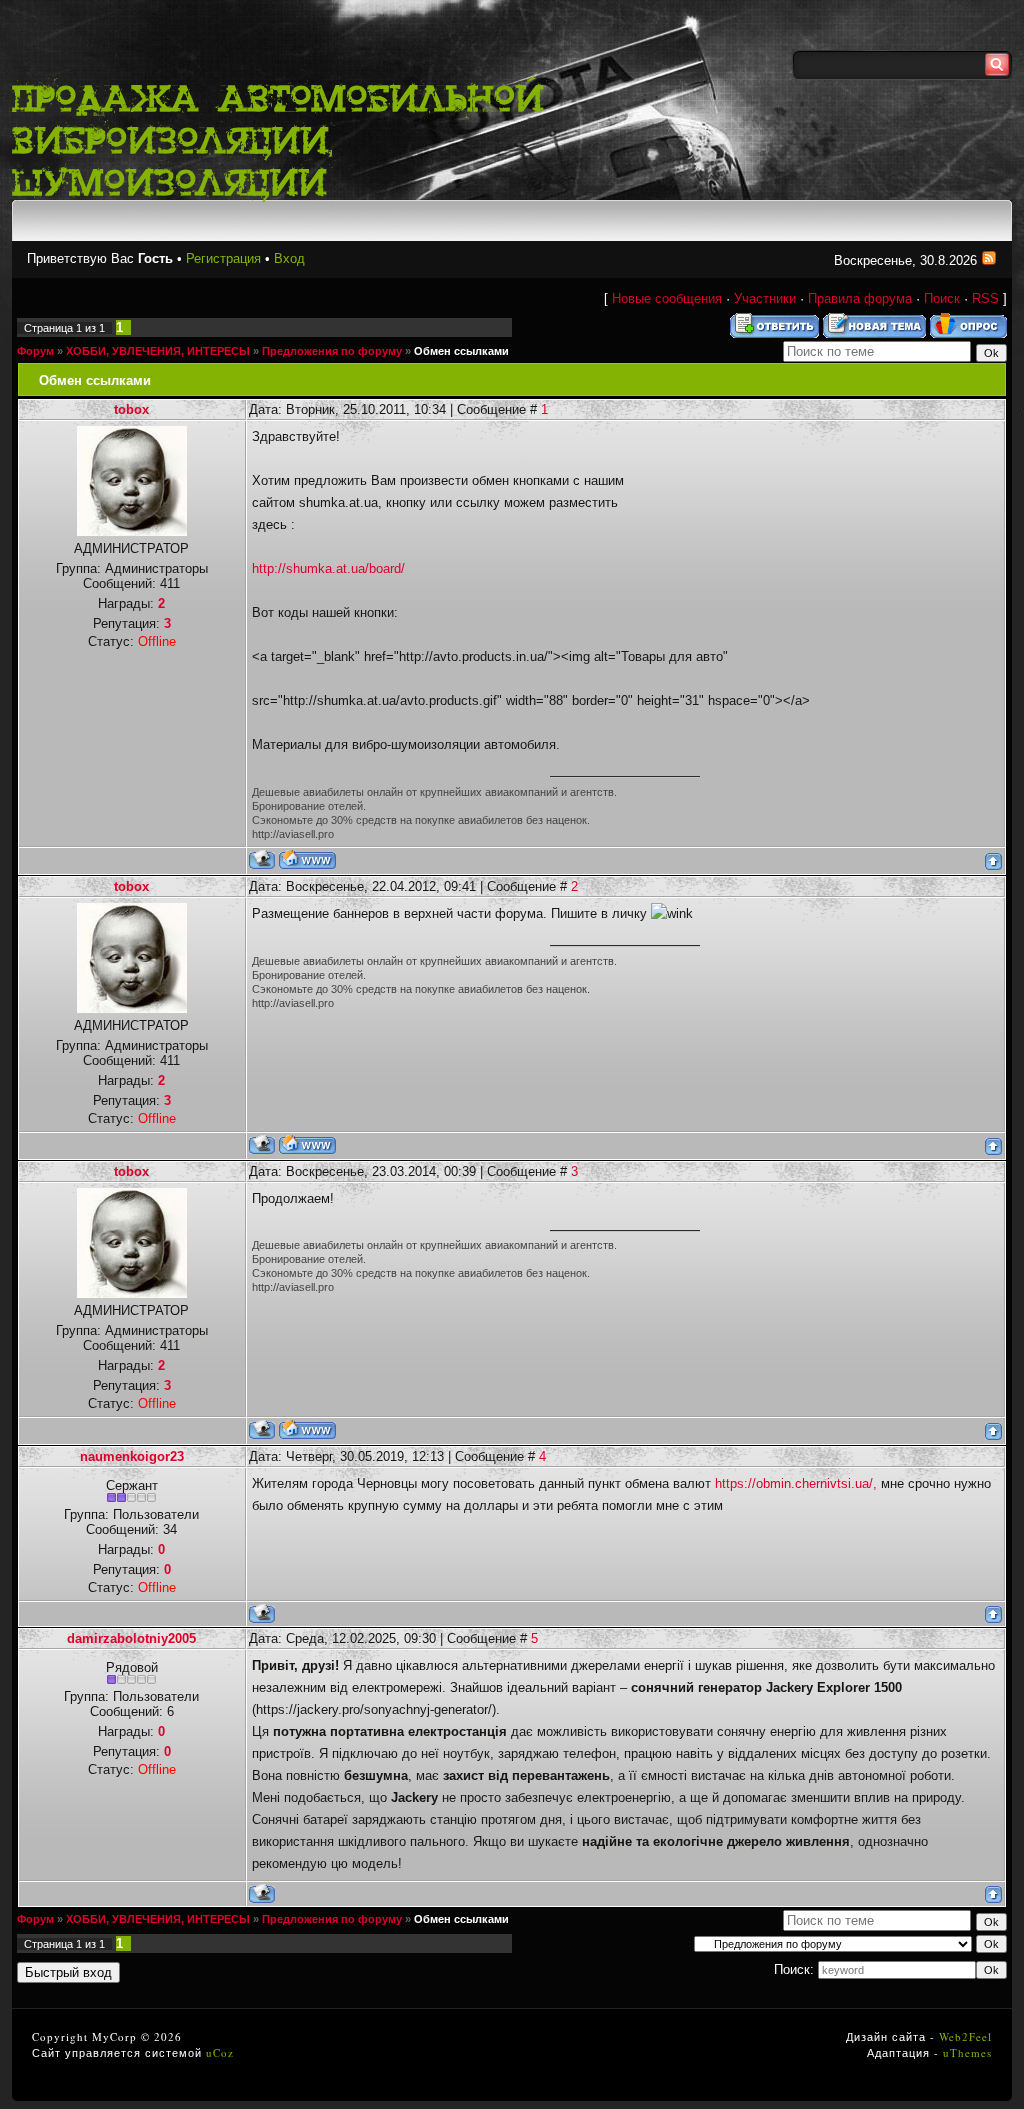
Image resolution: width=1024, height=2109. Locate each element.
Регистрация (223, 258)
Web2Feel (965, 2036)
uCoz (220, 2052)
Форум (35, 351)
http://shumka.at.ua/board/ (328, 568)
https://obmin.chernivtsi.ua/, (796, 1483)
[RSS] (989, 260)
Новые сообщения (667, 298)
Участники (765, 298)
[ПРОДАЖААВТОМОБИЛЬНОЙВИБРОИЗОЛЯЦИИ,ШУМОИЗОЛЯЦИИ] (287, 137)
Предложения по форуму (332, 351)
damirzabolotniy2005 (131, 1638)
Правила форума (860, 298)
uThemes (967, 2052)
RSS (985, 298)
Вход (289, 258)
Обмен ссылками (461, 351)
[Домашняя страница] (307, 859)
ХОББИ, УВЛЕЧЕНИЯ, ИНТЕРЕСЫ (158, 351)
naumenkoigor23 (132, 1456)
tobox (131, 409)
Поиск (942, 298)
